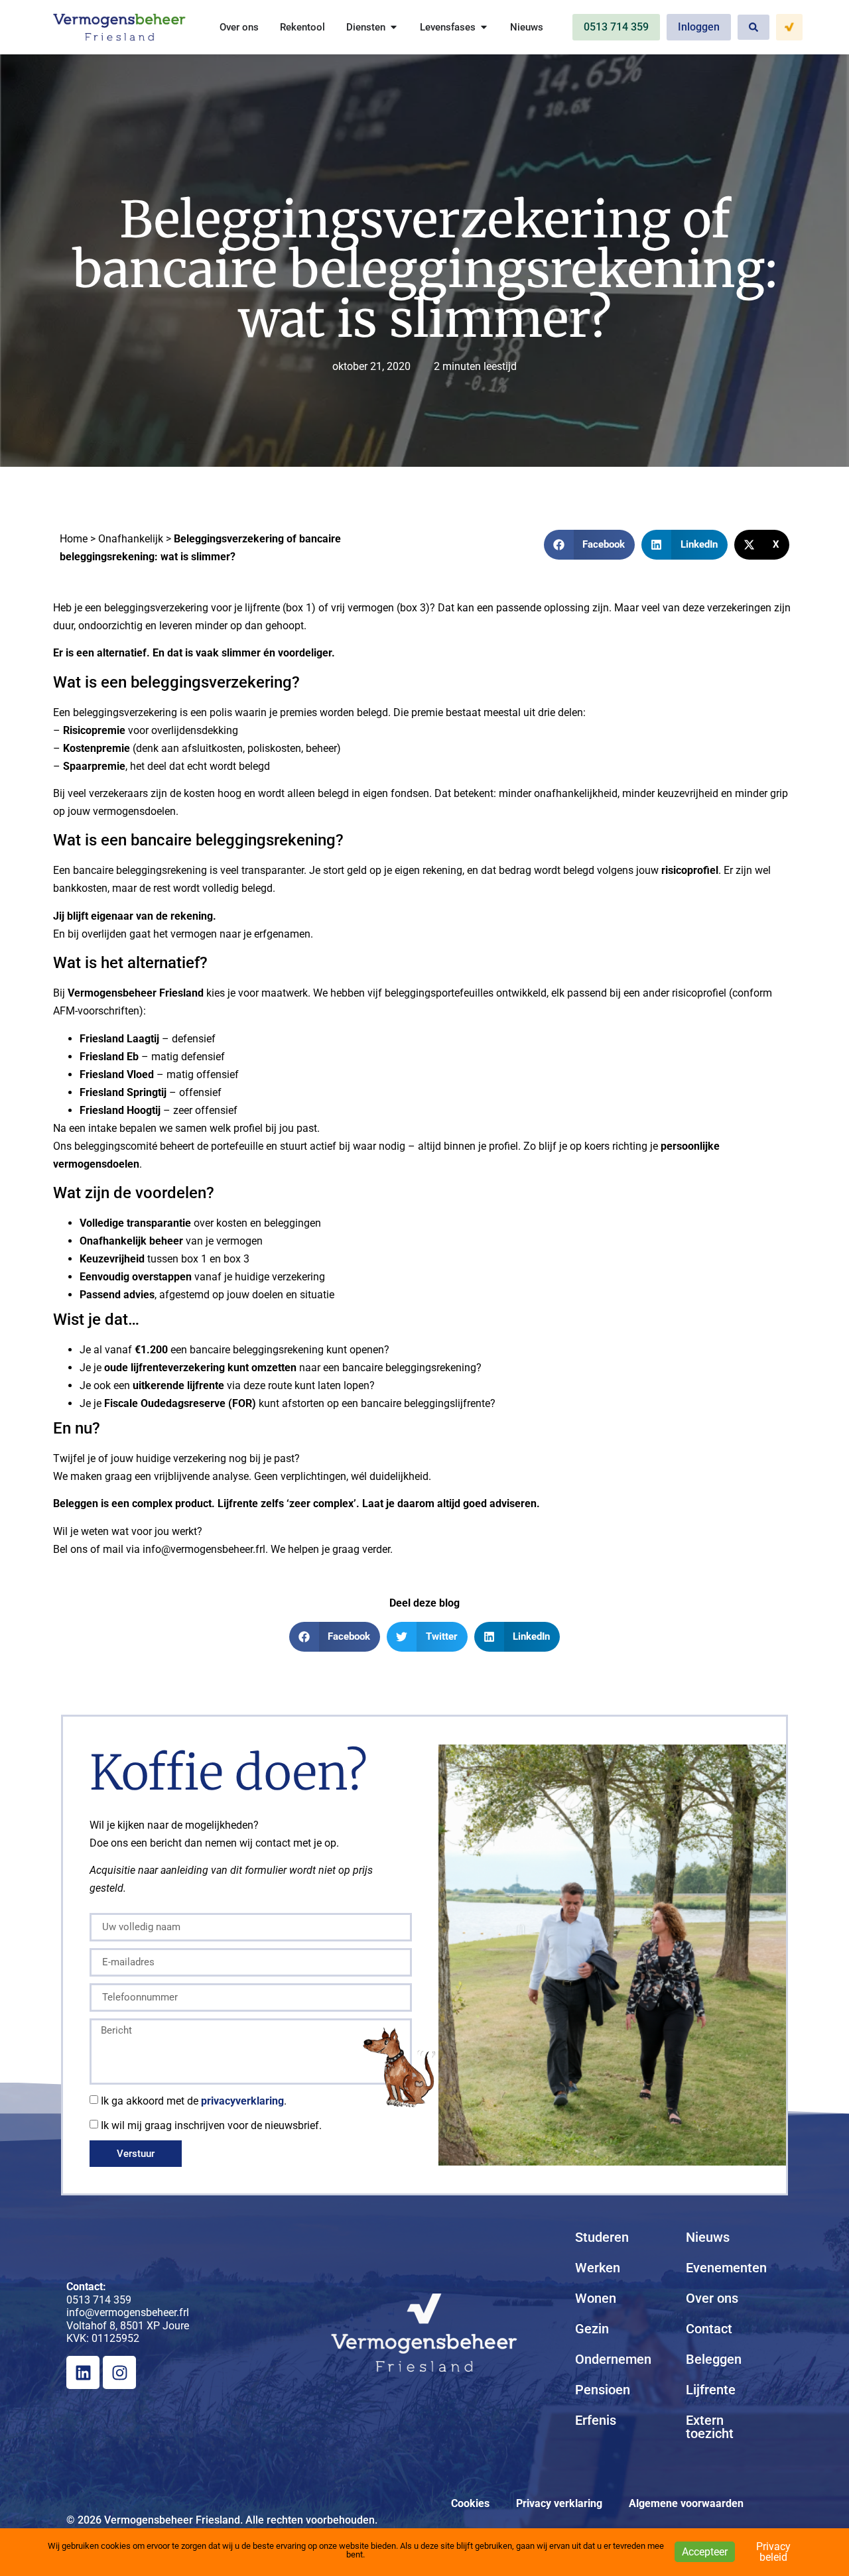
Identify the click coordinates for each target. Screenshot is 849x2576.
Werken (598, 2268)
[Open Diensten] (394, 28)
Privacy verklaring (559, 2503)
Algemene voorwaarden (686, 2503)
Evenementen (726, 2268)
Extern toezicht (710, 2427)
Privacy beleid (773, 2552)
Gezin (592, 2329)
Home (74, 539)
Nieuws (708, 2237)
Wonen (596, 2298)
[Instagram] (119, 2372)
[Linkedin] (83, 2372)
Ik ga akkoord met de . (194, 2101)
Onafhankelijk (131, 539)
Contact (709, 2329)
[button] (590, 545)
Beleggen (714, 2359)
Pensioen (603, 2390)
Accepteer (705, 2552)
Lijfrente (711, 2390)
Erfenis (596, 2420)
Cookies (470, 2503)
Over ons (712, 2298)
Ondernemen (613, 2359)
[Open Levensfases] (484, 28)
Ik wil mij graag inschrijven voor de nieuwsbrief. (211, 2125)
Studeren (602, 2237)
